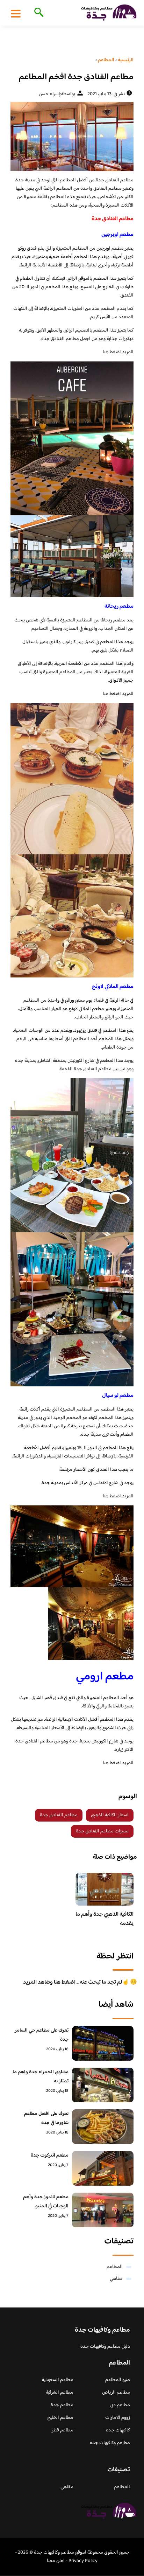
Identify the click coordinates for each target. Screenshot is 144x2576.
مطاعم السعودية (58, 2380)
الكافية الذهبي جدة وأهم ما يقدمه (105, 1919)
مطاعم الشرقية (60, 2393)
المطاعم (115, 2267)
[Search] (38, 13)
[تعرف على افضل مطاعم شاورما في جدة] (103, 2127)
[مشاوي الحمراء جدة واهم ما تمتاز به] (103, 2085)
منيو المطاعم (118, 2380)
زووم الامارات (118, 2418)
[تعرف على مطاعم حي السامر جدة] (103, 2043)
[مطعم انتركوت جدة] (103, 2168)
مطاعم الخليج (60, 2418)
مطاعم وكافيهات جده (110, 2443)
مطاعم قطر (63, 2430)
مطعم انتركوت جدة (50, 2156)
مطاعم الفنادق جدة (59, 1815)
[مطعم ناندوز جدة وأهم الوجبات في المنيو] (103, 2210)
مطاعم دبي (120, 2405)
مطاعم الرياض (116, 2393)
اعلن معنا (56, 2561)
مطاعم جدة (62, 2405)
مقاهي (116, 2279)
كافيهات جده (118, 2430)
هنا (106, 352)
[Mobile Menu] (16, 13)
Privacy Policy (83, 2561)
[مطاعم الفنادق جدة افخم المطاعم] (72, 137)
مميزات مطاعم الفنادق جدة (102, 1831)
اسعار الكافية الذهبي (110, 1815)
